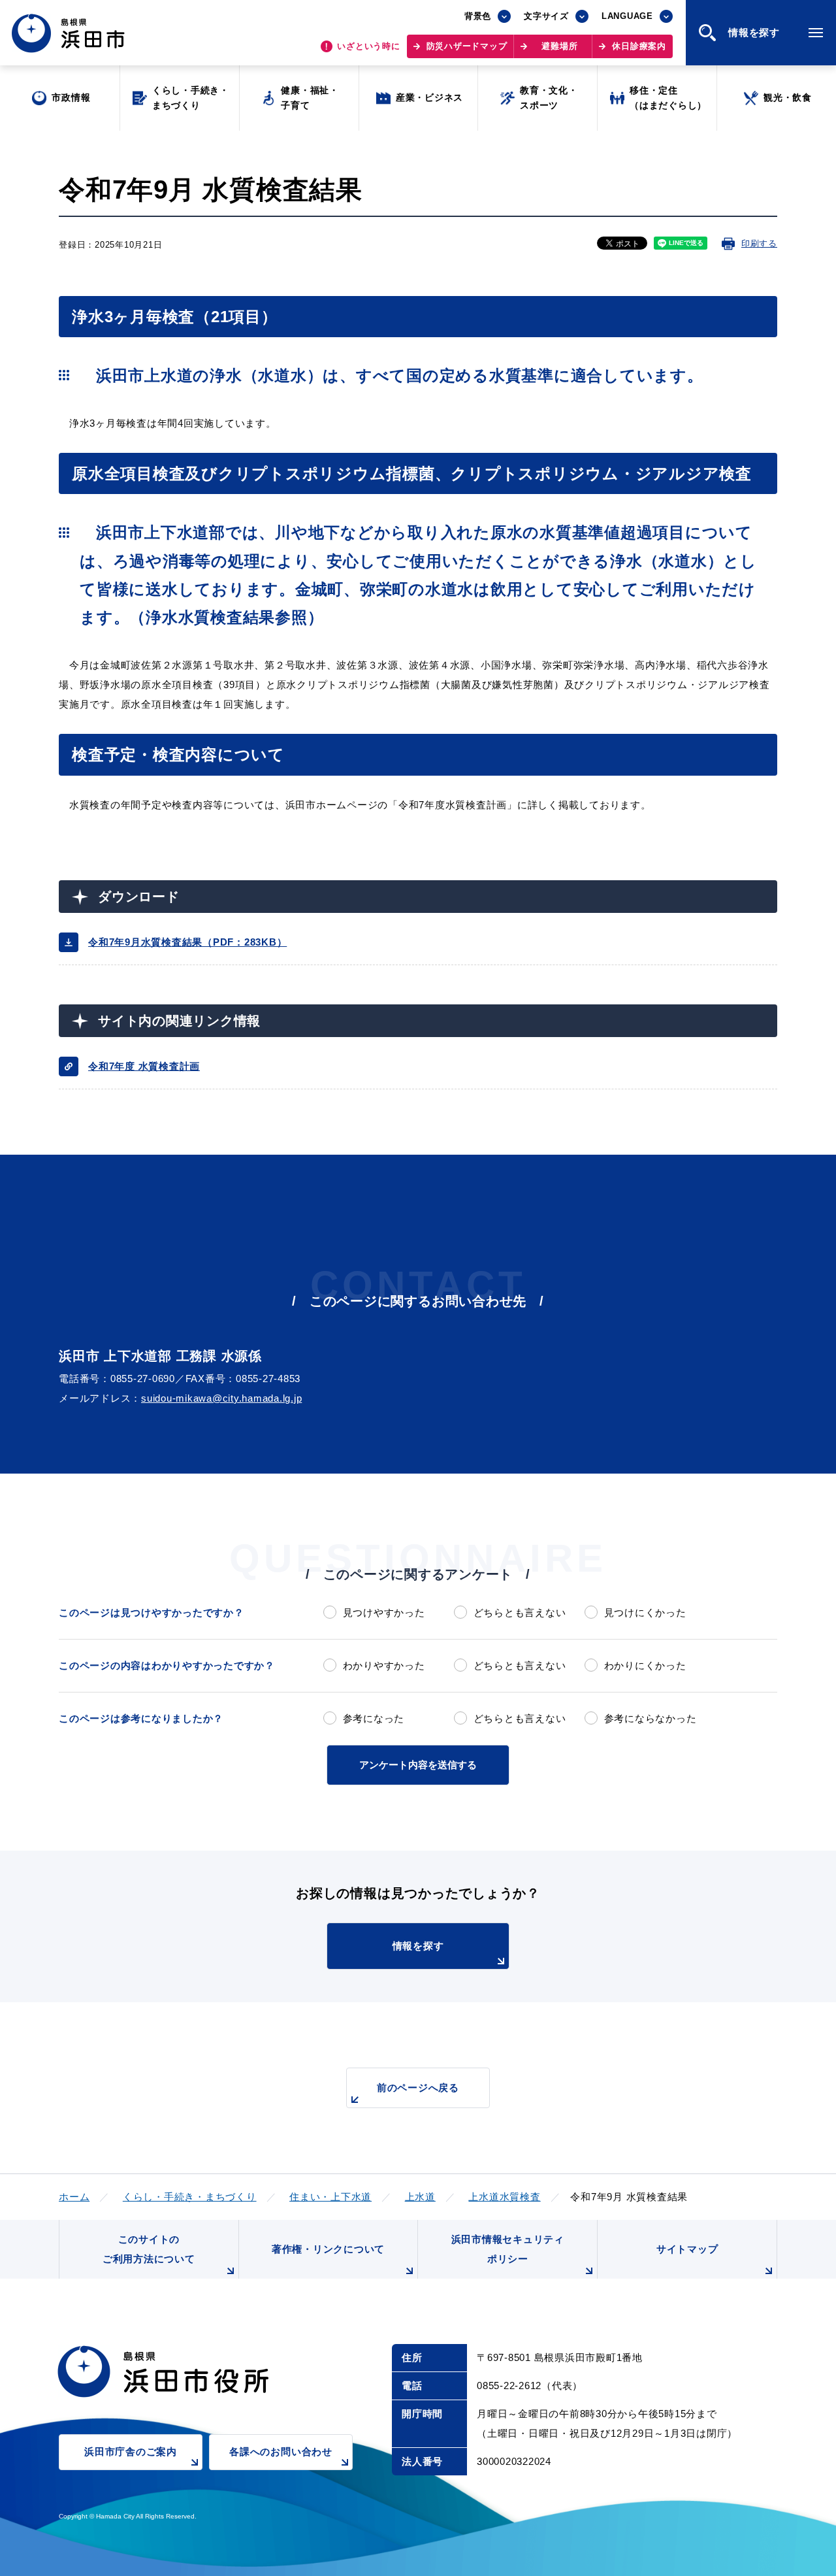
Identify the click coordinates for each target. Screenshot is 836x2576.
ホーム (74, 2197)
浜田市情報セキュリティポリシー (508, 2249)
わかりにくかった (645, 1665)
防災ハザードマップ (467, 46)
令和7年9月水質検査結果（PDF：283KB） (187, 942)
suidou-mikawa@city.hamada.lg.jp (221, 1398)
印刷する (759, 243)
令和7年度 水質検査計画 (144, 1066)
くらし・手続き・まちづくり (190, 2197)
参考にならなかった (650, 1718)
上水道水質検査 (504, 2197)
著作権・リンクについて (328, 2249)
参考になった (374, 1718)
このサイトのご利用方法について (149, 2249)
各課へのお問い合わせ (281, 2452)
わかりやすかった (384, 1665)
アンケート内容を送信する (418, 1765)
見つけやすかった (384, 1612)
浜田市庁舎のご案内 (131, 2452)
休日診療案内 (639, 46)
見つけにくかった (645, 1612)
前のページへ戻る (418, 2088)
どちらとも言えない (520, 1612)
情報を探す (418, 1946)
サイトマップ (687, 2249)
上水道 (420, 2197)
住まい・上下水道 (330, 2197)
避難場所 (559, 46)
